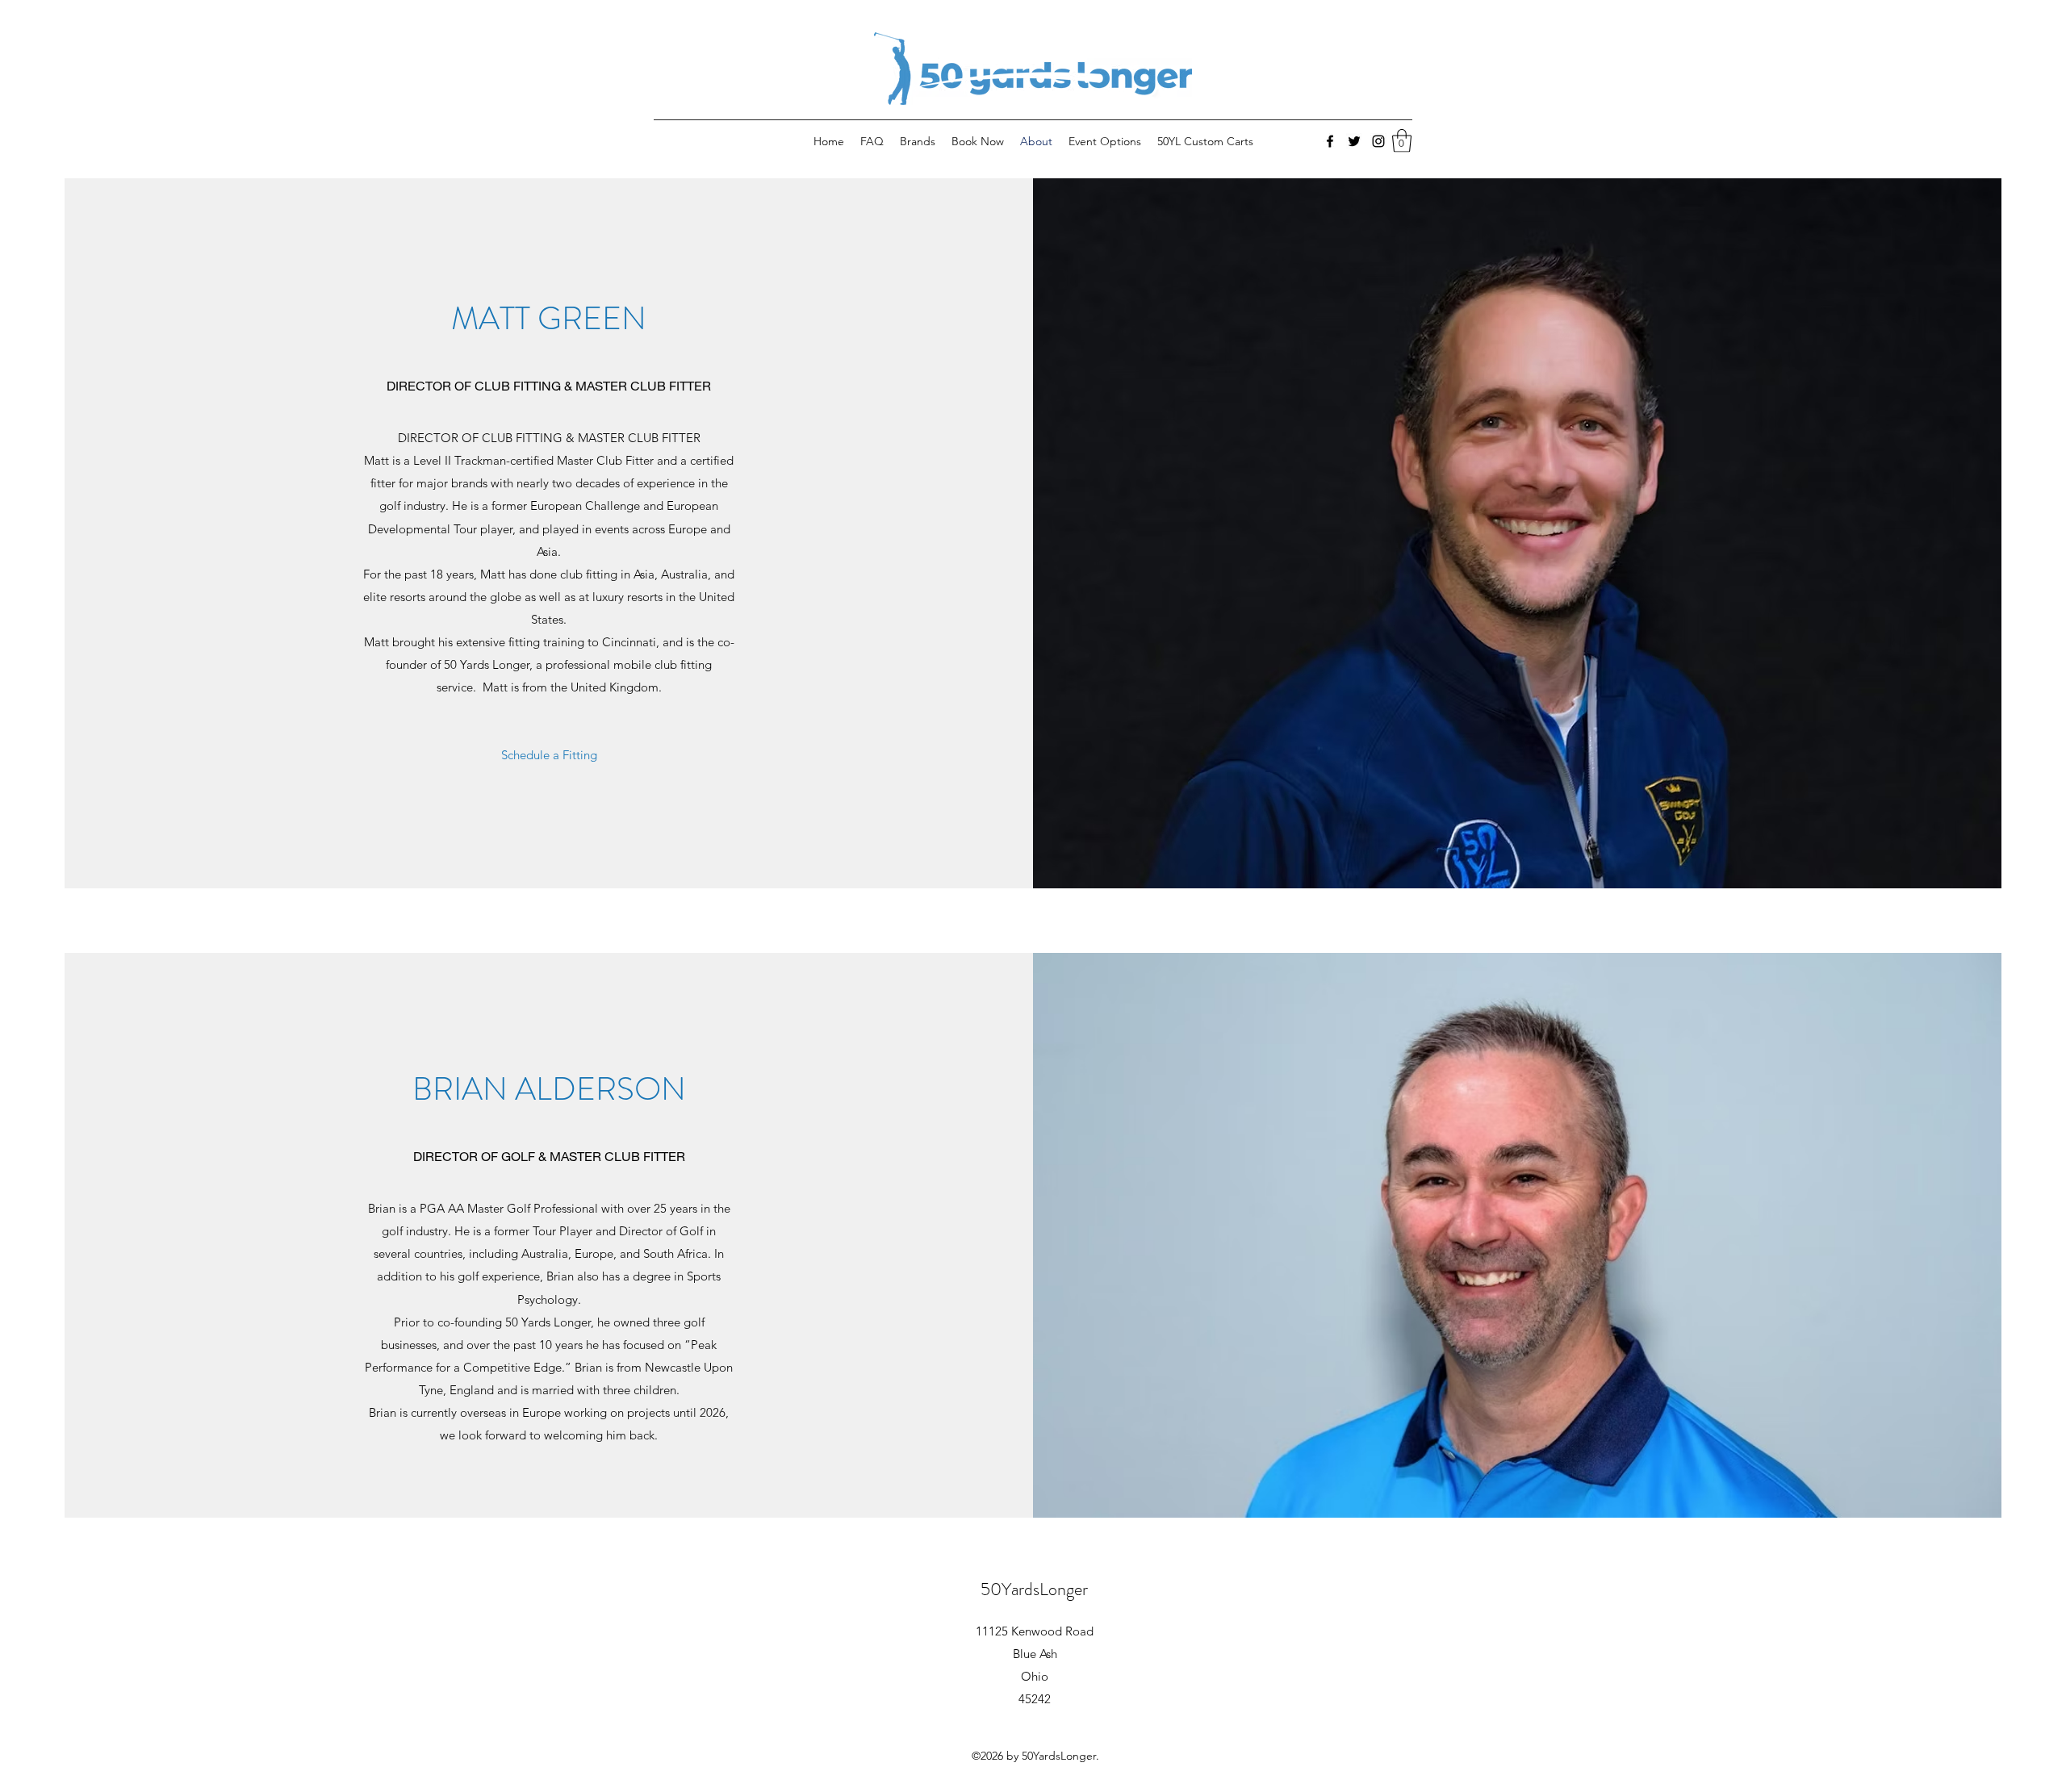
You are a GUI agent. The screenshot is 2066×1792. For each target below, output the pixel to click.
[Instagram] (1378, 141)
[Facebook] (1330, 141)
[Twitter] (1354, 141)
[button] (1402, 141)
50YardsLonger (1034, 1589)
